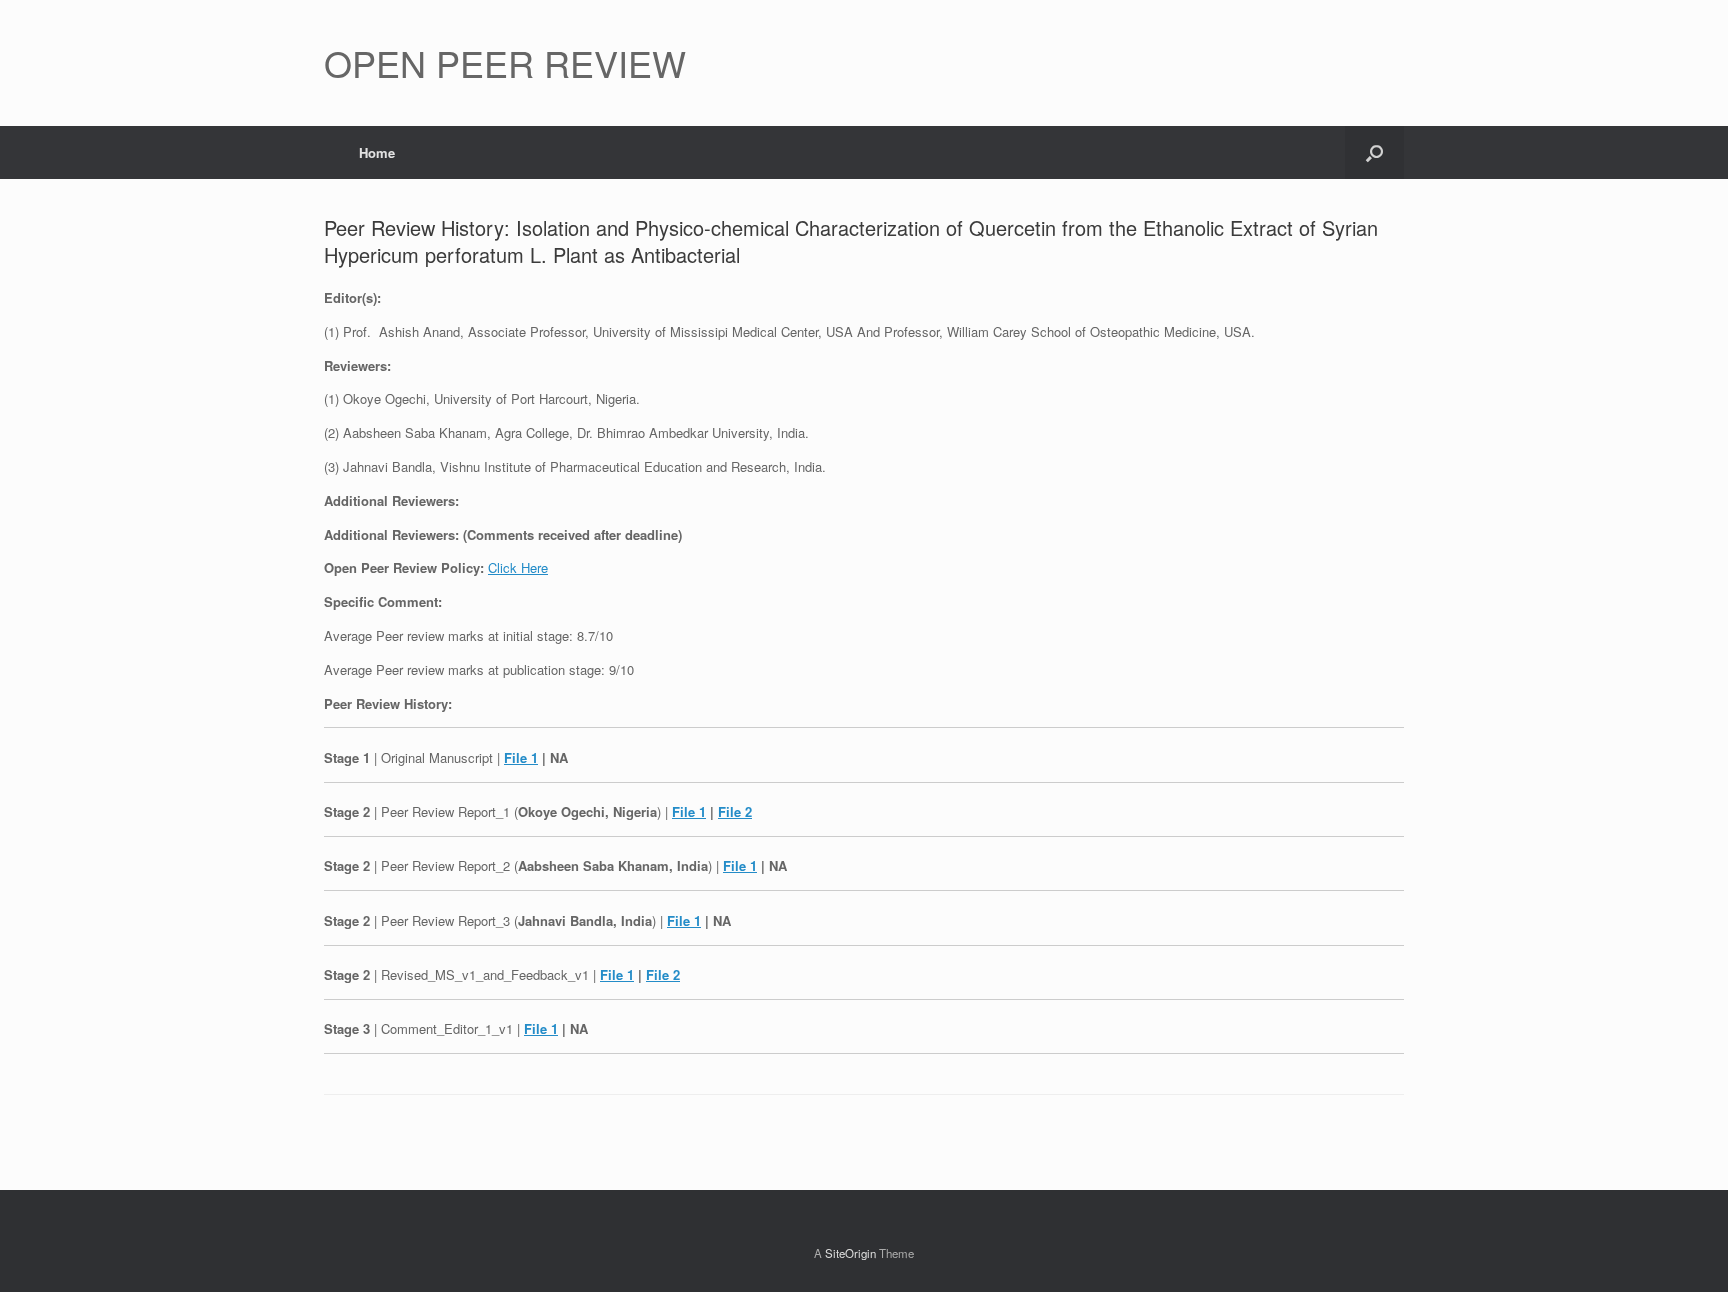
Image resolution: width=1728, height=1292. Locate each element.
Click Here (518, 567)
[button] (1374, 152)
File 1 (521, 757)
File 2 (735, 811)
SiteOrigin (850, 1253)
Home (377, 152)
